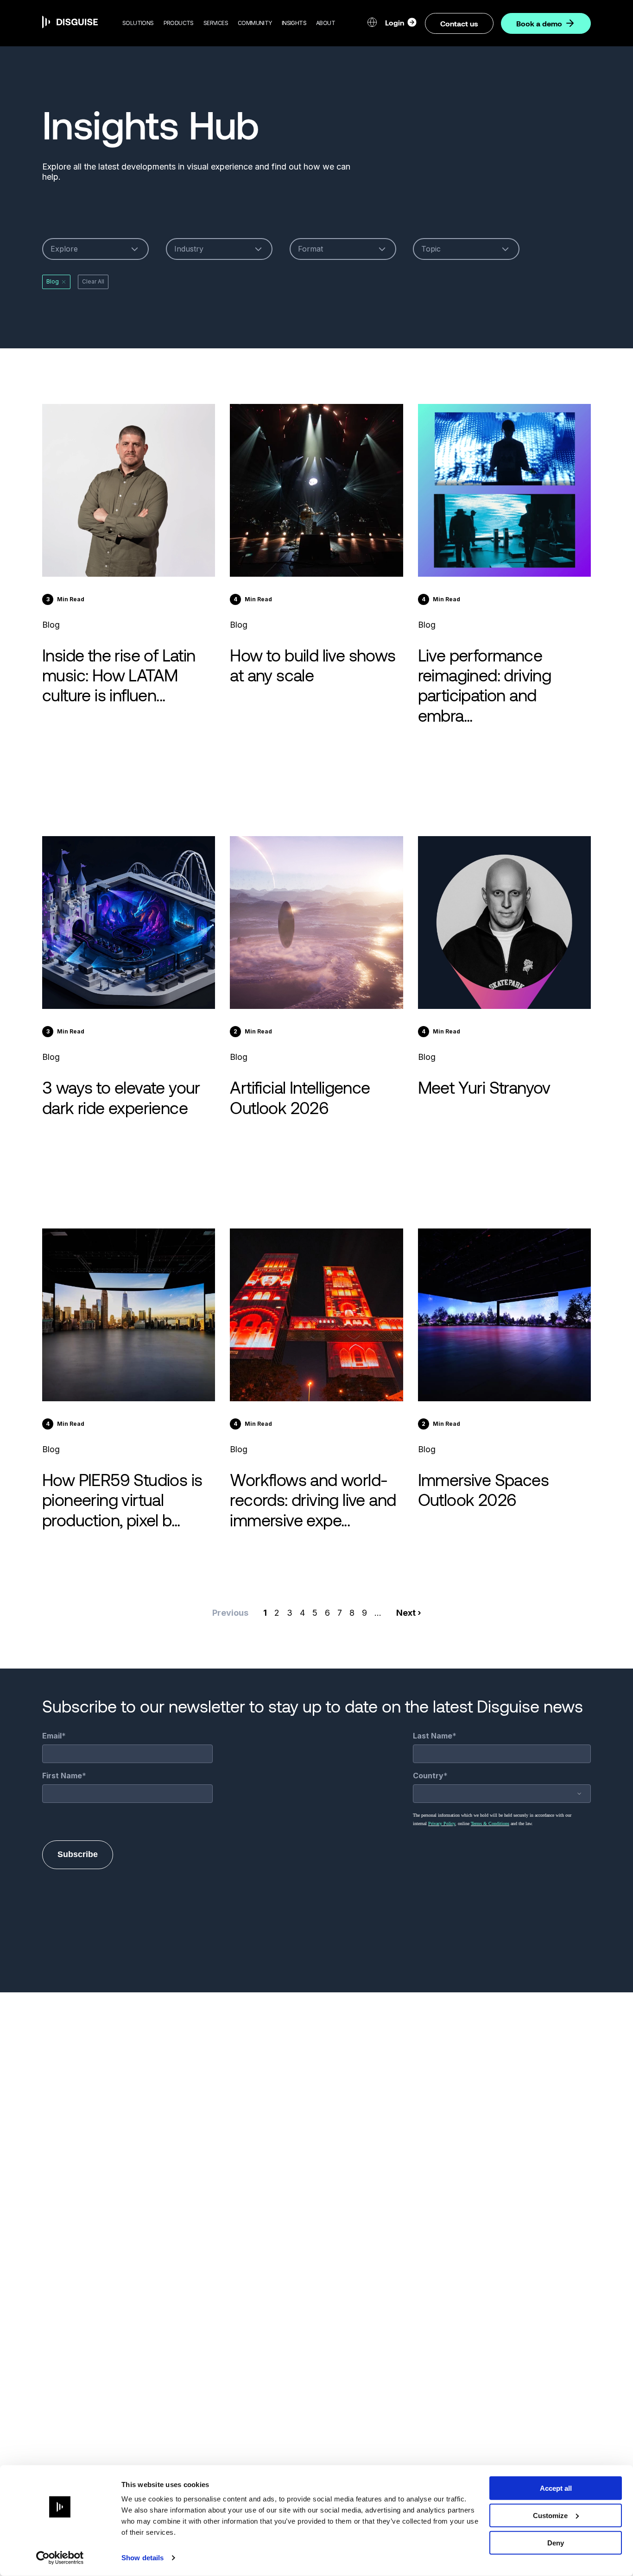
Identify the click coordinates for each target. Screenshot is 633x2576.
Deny (556, 2542)
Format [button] (310, 249)
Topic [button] (431, 249)
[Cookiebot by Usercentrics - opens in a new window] (60, 2558)
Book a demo (539, 23)
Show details (142, 2558)
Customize (550, 2516)
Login (395, 22)
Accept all (556, 2488)
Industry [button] (189, 249)
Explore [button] (64, 249)
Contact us (459, 23)
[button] (138, 23)
